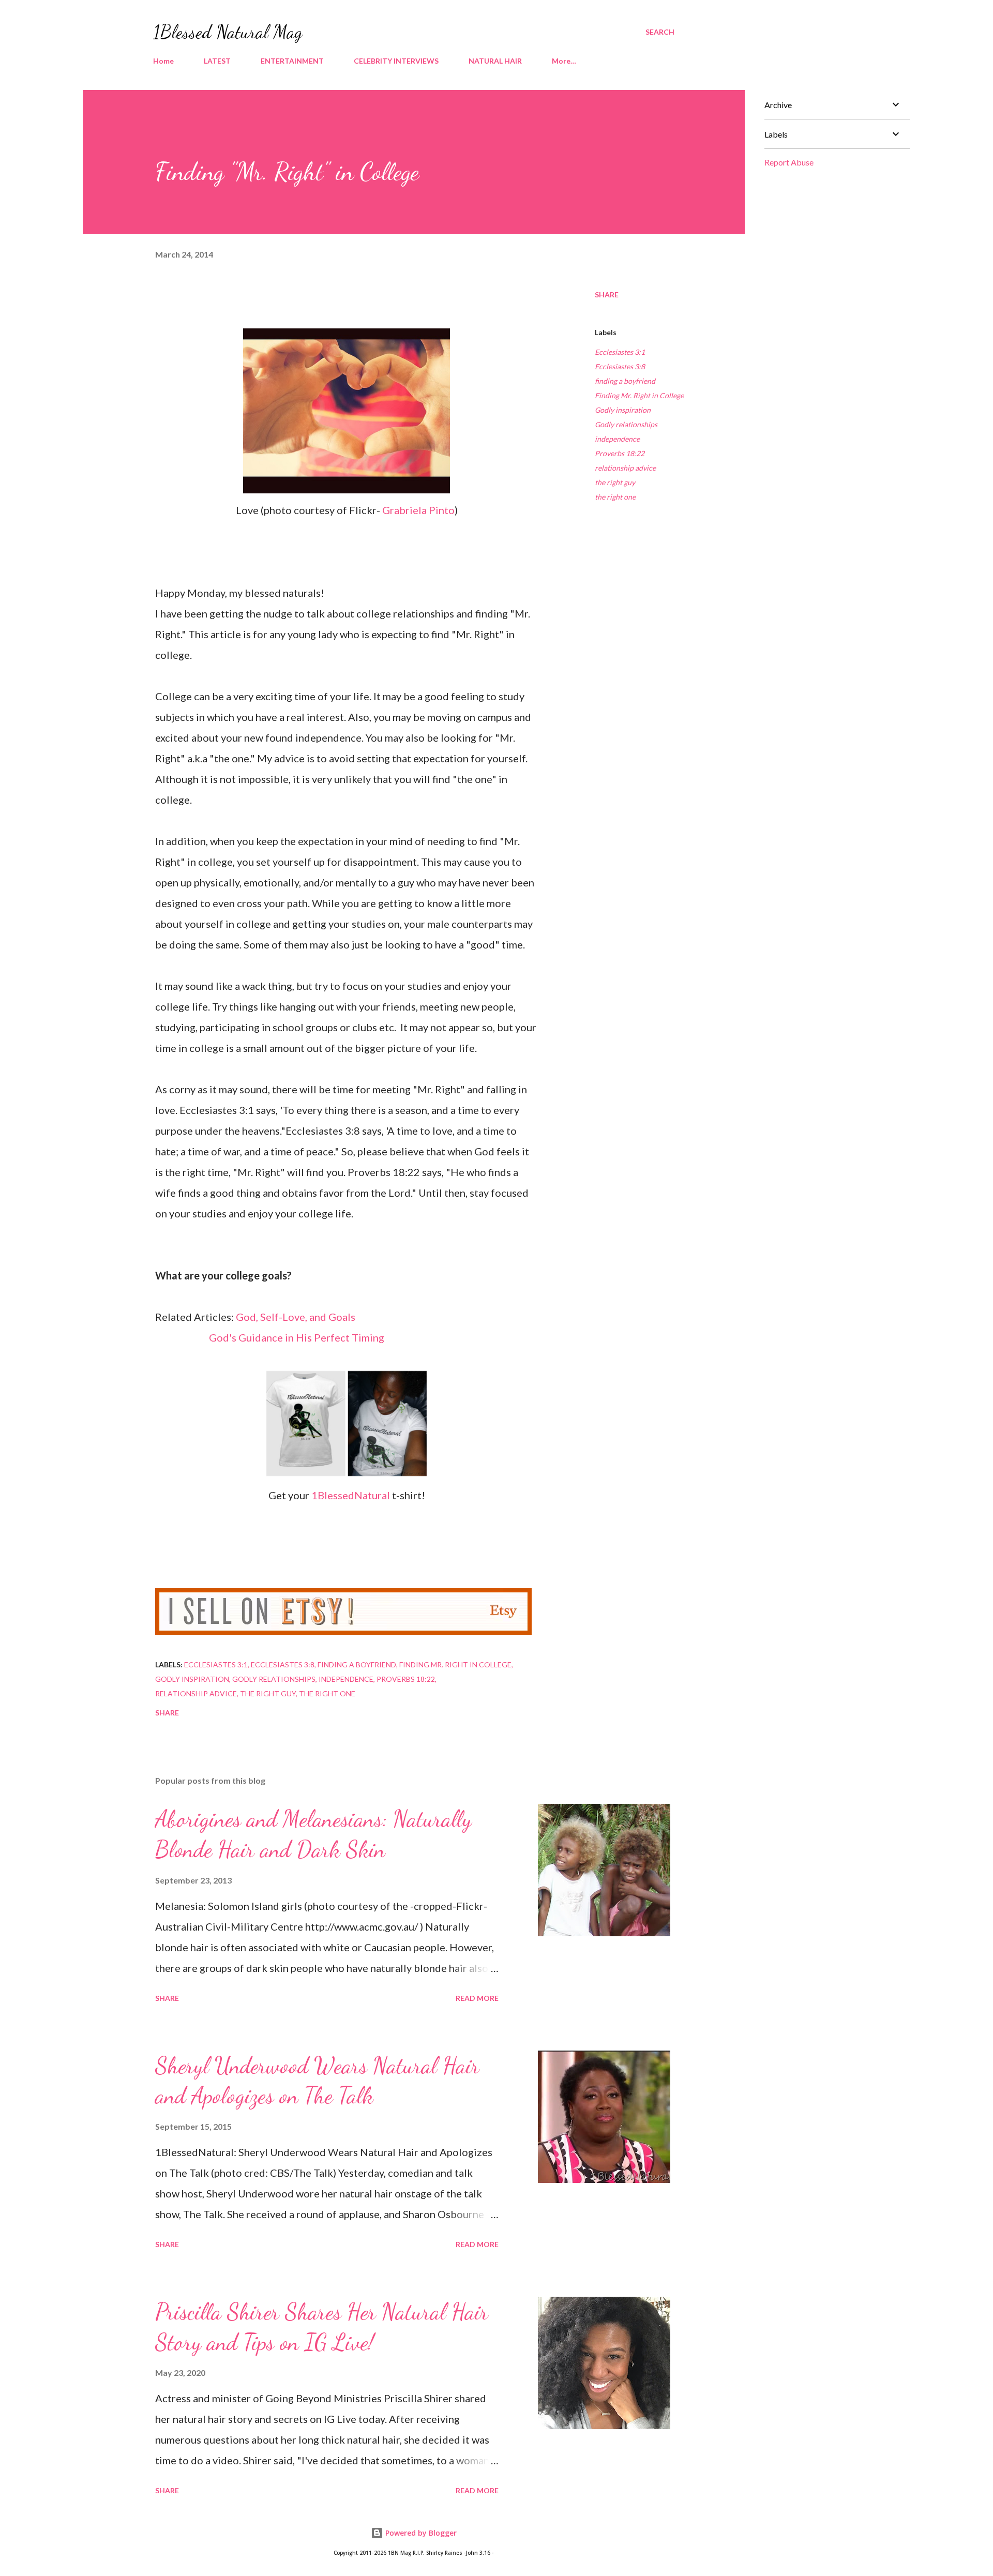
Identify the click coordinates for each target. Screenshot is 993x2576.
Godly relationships (626, 424)
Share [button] (607, 295)
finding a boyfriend (625, 381)
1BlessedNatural (352, 1495)
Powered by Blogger (420, 2533)
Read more (477, 1998)
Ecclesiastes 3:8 (620, 366)
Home (163, 61)
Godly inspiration (623, 410)
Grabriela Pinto (418, 510)
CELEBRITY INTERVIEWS (396, 61)
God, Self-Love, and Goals (296, 1317)
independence (617, 439)
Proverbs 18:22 (620, 453)
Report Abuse (789, 162)
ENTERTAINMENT (292, 61)
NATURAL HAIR (495, 61)
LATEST (217, 61)
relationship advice (625, 468)
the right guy (615, 482)
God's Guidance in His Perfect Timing (297, 1337)
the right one (615, 497)
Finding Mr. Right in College (639, 395)
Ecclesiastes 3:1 (620, 352)
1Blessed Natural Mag (228, 32)
